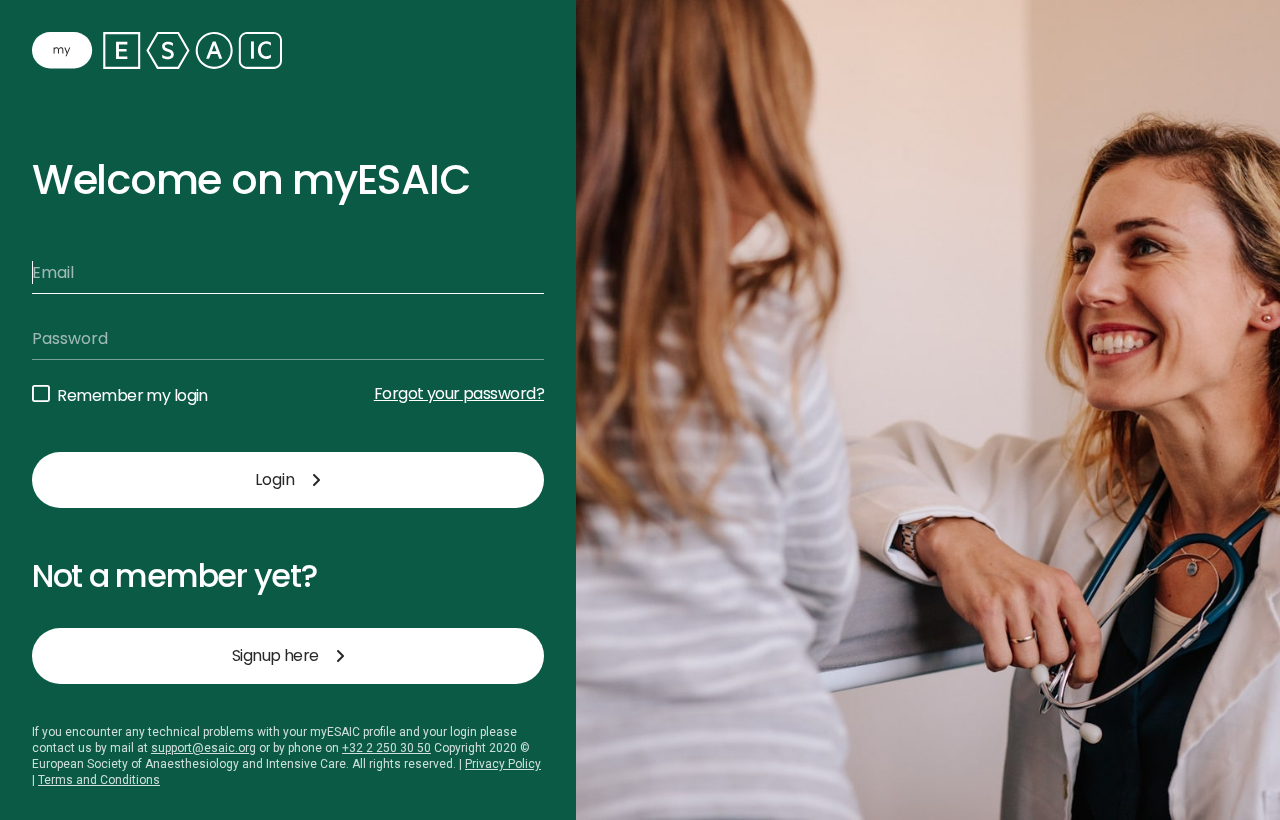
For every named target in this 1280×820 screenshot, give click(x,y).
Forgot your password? (459, 393)
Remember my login (132, 395)
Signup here (275, 655)
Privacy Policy (503, 764)
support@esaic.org (203, 748)
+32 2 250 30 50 (386, 748)
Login (275, 479)
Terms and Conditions (99, 780)
